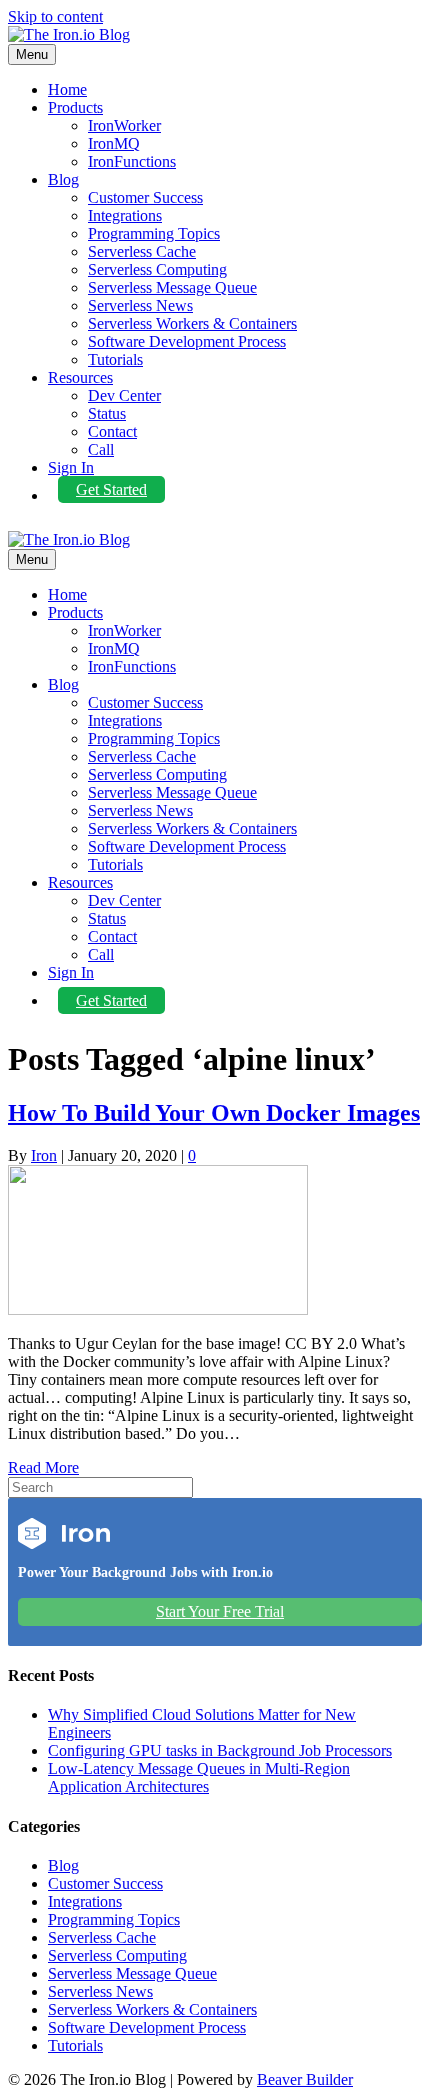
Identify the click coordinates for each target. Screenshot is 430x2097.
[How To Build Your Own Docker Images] (158, 1309)
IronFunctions (132, 161)
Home (67, 89)
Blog (63, 179)
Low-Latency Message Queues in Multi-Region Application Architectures (199, 1777)
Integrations (125, 215)
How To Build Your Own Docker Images (214, 1113)
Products (75, 107)
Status (107, 413)
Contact (112, 431)
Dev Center (124, 395)
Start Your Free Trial (220, 1611)
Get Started (111, 489)
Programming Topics (154, 233)
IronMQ (114, 143)
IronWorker (124, 125)
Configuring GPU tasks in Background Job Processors (220, 1750)
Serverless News (140, 305)
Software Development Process (187, 341)
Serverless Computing (157, 269)
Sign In (71, 467)
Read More (43, 1467)
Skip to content (55, 16)
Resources (80, 377)
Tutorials (115, 359)
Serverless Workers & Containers (192, 323)
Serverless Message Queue (172, 287)
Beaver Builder (305, 2079)
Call (101, 449)
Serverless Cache (142, 251)
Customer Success (145, 197)
